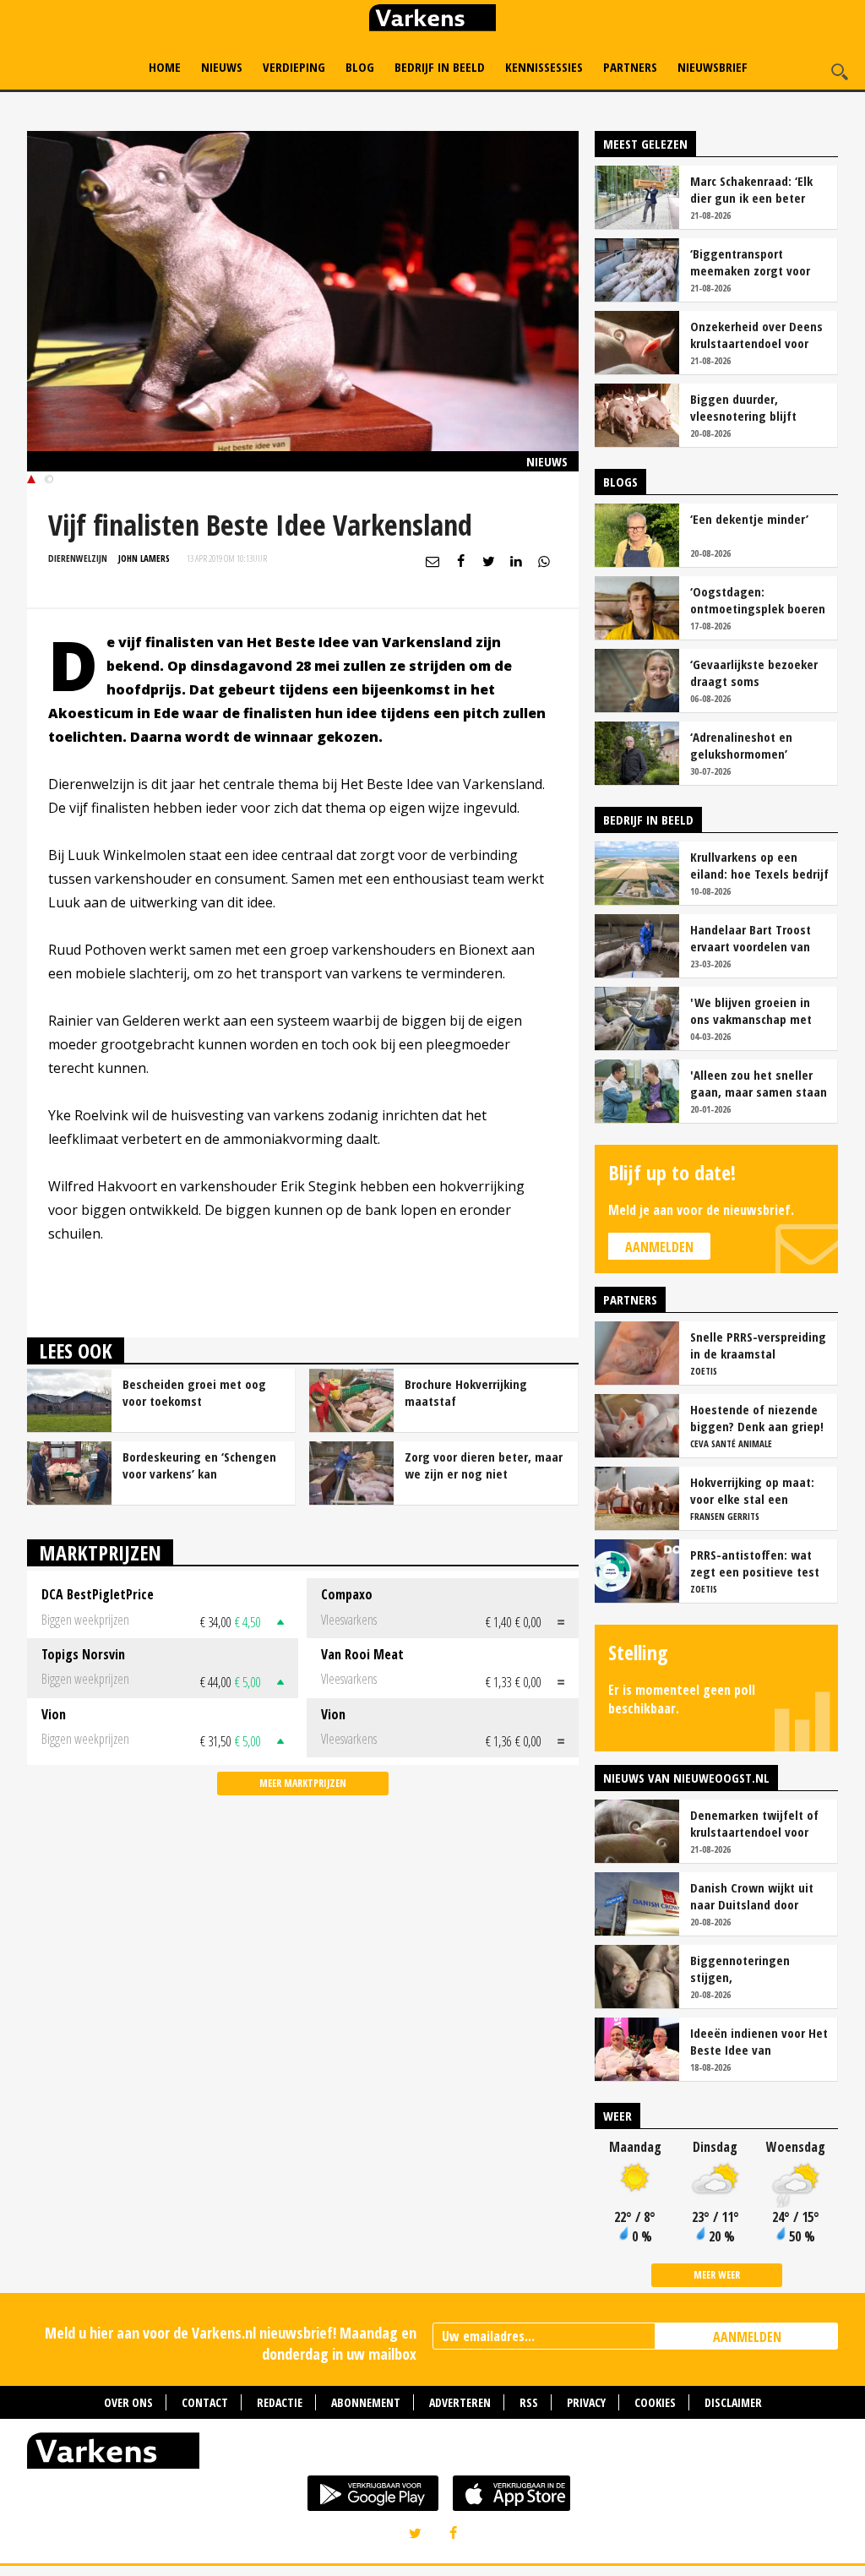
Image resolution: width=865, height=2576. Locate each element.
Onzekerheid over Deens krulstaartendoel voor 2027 (756, 335)
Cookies (655, 2402)
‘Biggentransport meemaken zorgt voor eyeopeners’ (750, 262)
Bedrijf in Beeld (440, 67)
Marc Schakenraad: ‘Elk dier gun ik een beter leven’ (751, 189)
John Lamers (144, 558)
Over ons (128, 2402)
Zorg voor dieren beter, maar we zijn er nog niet (484, 1465)
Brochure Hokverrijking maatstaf (466, 1392)
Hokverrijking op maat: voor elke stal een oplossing (752, 1490)
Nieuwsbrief (713, 67)
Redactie (280, 2402)
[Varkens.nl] (432, 2454)
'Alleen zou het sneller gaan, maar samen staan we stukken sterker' (759, 1083)
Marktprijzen (100, 1552)
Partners (630, 67)
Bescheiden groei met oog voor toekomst (194, 1392)
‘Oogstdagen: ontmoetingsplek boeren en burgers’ (758, 600)
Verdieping (294, 67)
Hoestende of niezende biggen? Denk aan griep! (757, 1418)
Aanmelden (659, 1247)
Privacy (586, 2402)
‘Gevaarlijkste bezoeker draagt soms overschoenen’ (754, 673)
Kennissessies (544, 67)
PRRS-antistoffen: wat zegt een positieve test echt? (755, 1563)
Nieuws (222, 67)
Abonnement (366, 2402)
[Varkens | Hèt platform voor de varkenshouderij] (432, 20)
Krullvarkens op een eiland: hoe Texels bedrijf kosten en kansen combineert (759, 865)
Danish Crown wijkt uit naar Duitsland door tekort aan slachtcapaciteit (752, 1896)
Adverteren (460, 2402)
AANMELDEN (747, 2337)
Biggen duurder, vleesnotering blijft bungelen (743, 407)
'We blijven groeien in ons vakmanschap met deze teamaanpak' (751, 1010)
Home (165, 67)
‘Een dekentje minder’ (749, 519)
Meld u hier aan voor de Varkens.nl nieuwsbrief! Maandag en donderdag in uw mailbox (231, 2343)
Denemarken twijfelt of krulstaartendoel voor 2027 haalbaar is (754, 1823)
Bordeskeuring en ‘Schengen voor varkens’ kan (199, 1465)
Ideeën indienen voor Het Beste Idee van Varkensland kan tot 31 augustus (759, 2041)
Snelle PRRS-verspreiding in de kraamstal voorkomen (758, 1345)
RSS (529, 2402)
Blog (360, 67)
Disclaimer (733, 2402)
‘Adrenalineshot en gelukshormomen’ (741, 745)
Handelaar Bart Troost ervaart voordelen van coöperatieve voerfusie (753, 938)
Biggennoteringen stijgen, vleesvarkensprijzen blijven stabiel (744, 1969)
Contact (205, 2402)
